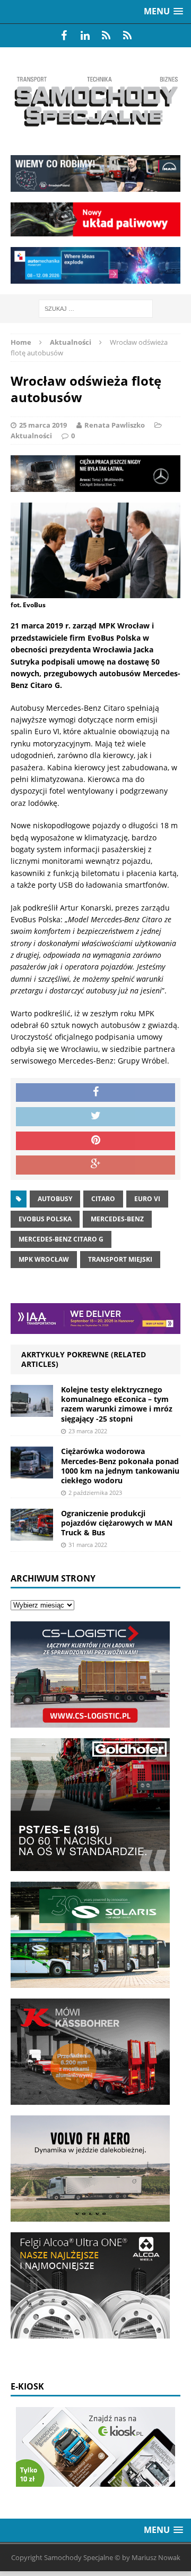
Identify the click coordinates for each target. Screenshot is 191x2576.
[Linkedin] (85, 36)
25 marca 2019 (43, 425)
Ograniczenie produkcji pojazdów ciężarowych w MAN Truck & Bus (117, 1523)
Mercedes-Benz (117, 1219)
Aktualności (31, 436)
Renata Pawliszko (115, 425)
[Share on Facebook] (95, 1093)
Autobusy (55, 1199)
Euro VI (147, 1199)
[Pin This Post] (95, 1141)
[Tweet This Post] (95, 1117)
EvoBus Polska (45, 1219)
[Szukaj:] (96, 308)
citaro (103, 1199)
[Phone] (106, 36)
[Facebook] (64, 36)
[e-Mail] (127, 36)
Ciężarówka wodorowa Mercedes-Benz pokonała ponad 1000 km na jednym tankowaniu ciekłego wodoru (120, 1466)
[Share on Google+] (95, 1165)
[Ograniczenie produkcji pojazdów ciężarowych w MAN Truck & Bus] (32, 1534)
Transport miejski (120, 1259)
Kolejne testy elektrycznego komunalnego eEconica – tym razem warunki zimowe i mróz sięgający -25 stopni (117, 1404)
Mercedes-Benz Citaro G (61, 1239)
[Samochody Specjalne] (95, 101)
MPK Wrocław (44, 1259)
